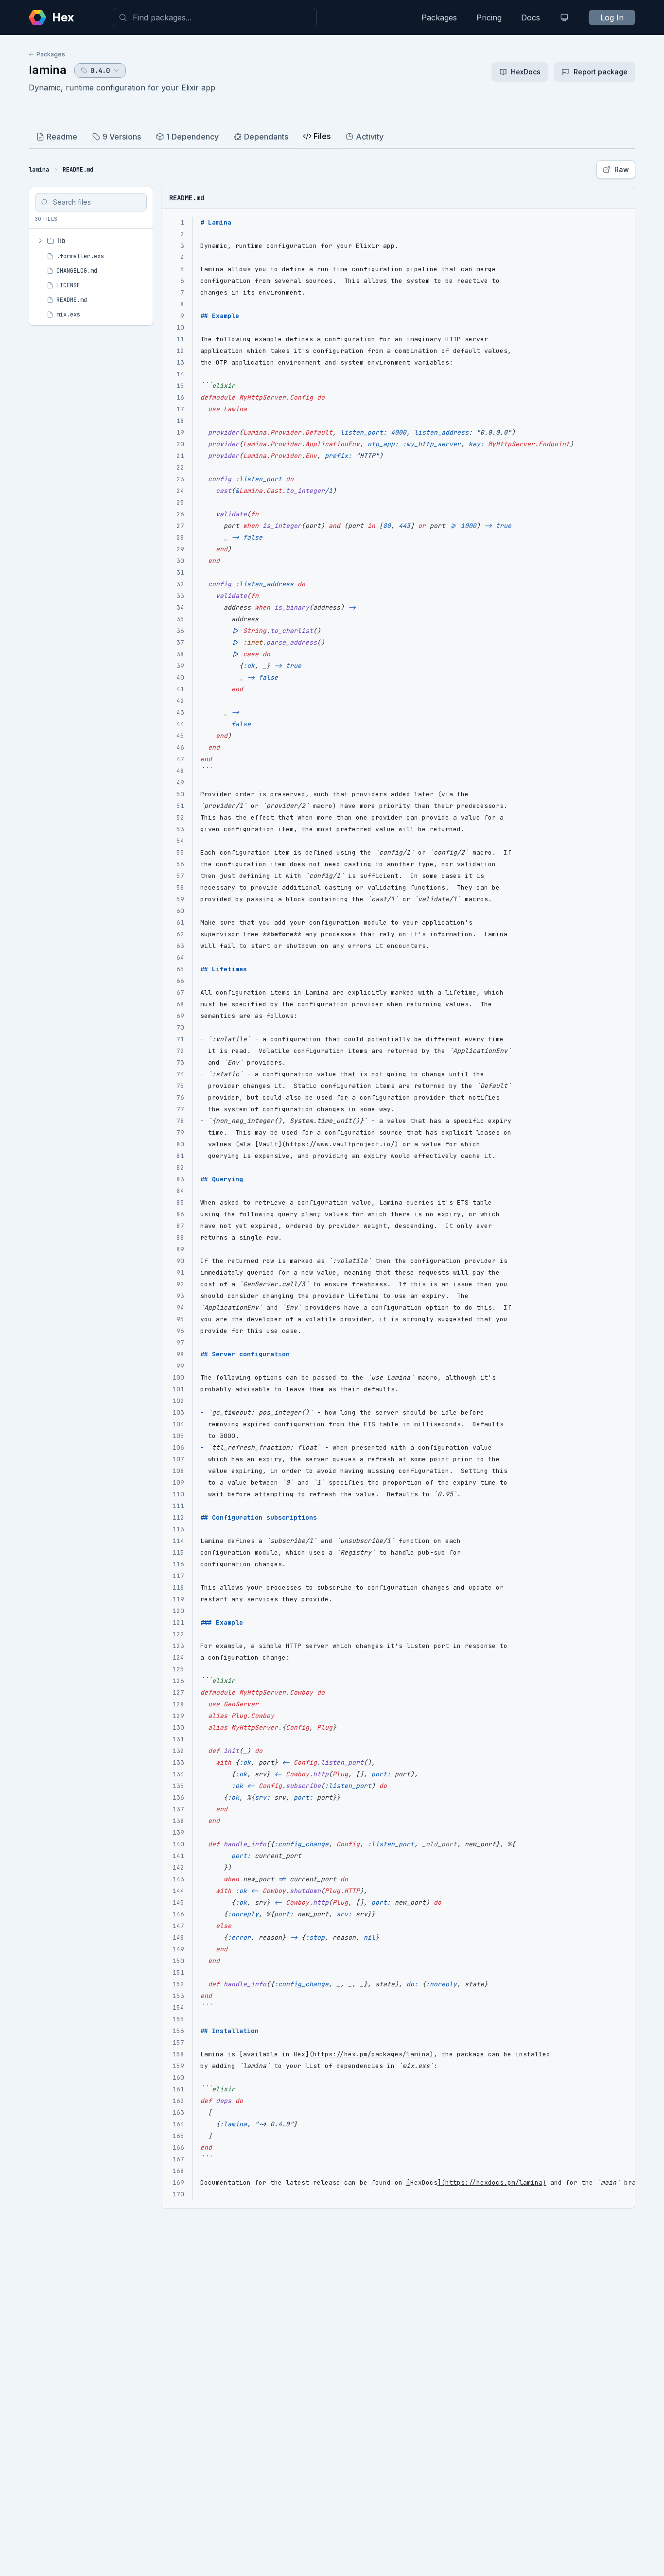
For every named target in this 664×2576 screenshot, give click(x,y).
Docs (531, 18)
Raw (622, 169)
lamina (48, 70)
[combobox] (215, 18)
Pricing (489, 18)
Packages (439, 18)
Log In (612, 18)
